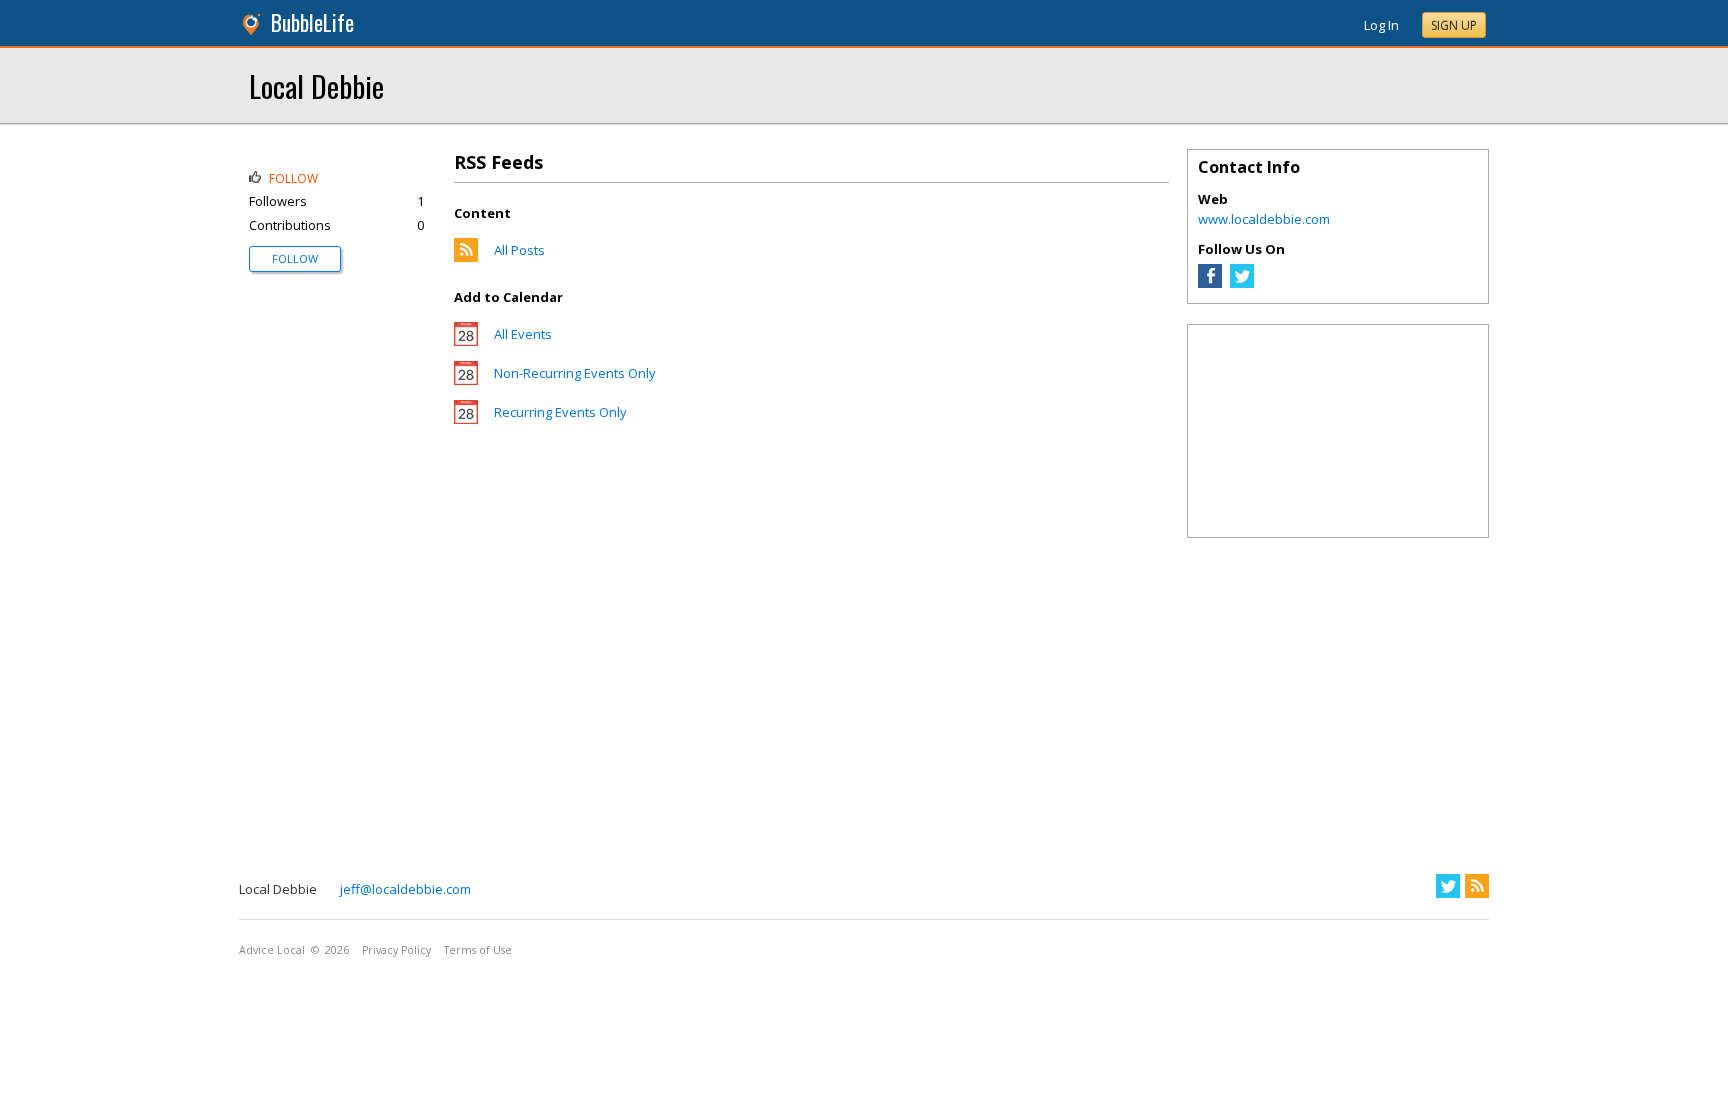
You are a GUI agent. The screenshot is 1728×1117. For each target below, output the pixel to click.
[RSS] (1477, 886)
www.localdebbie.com (1264, 219)
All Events (523, 334)
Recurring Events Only (560, 412)
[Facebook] (1210, 283)
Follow (295, 258)
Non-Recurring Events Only (575, 373)
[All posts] (466, 257)
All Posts (519, 250)
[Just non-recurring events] (466, 380)
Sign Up (1454, 25)
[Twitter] (1242, 283)
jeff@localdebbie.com (405, 889)
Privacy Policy (396, 950)
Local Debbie (316, 85)
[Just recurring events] (466, 419)
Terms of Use (478, 950)
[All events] (466, 341)
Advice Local (272, 950)
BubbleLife (312, 22)
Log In (1381, 25)
